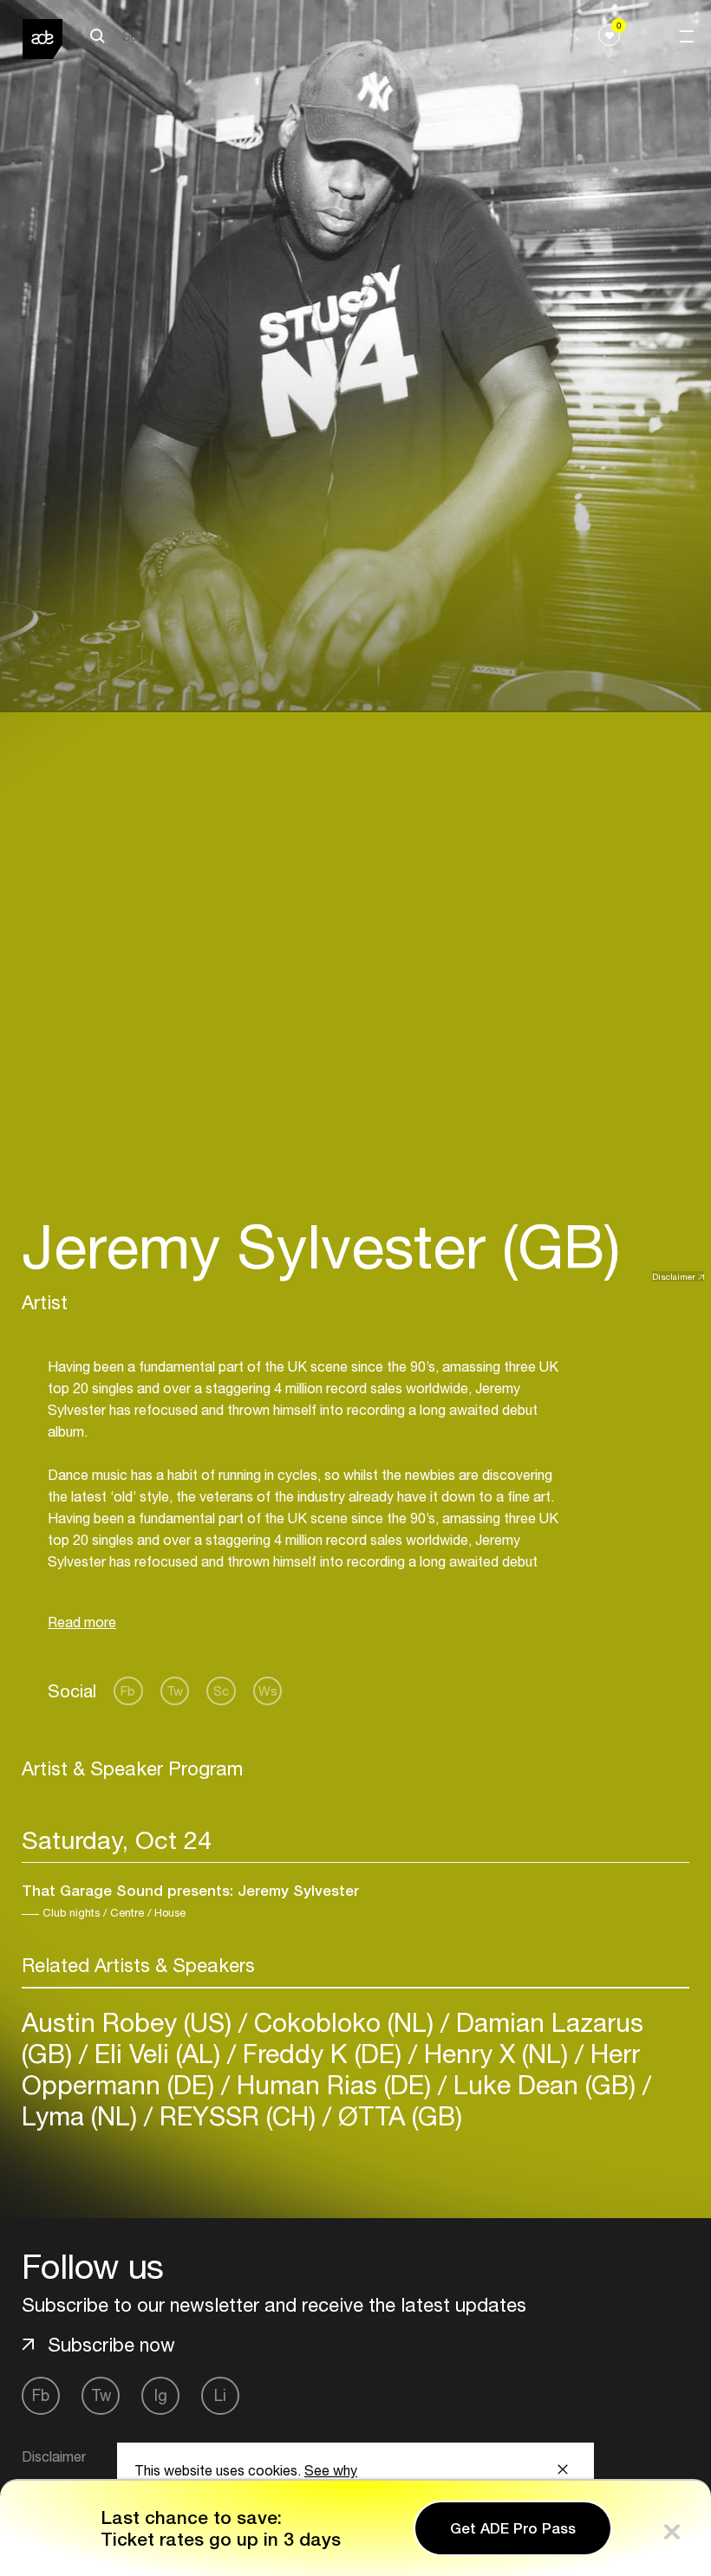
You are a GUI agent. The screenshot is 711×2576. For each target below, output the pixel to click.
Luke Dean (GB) (545, 2084)
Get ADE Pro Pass (513, 2528)
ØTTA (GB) (397, 2115)
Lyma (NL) (83, 2115)
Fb (128, 1691)
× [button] (672, 2528)
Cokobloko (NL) (344, 2022)
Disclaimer (674, 1276)
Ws (268, 1691)
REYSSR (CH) (238, 2115)
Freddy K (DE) (322, 2053)
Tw (175, 1691)
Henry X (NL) (496, 2053)
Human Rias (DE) (334, 2084)
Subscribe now (111, 2345)
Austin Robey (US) (130, 2022)
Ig (161, 2395)
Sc (221, 1691)
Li (220, 2395)
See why (331, 2470)
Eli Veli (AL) (157, 2053)
